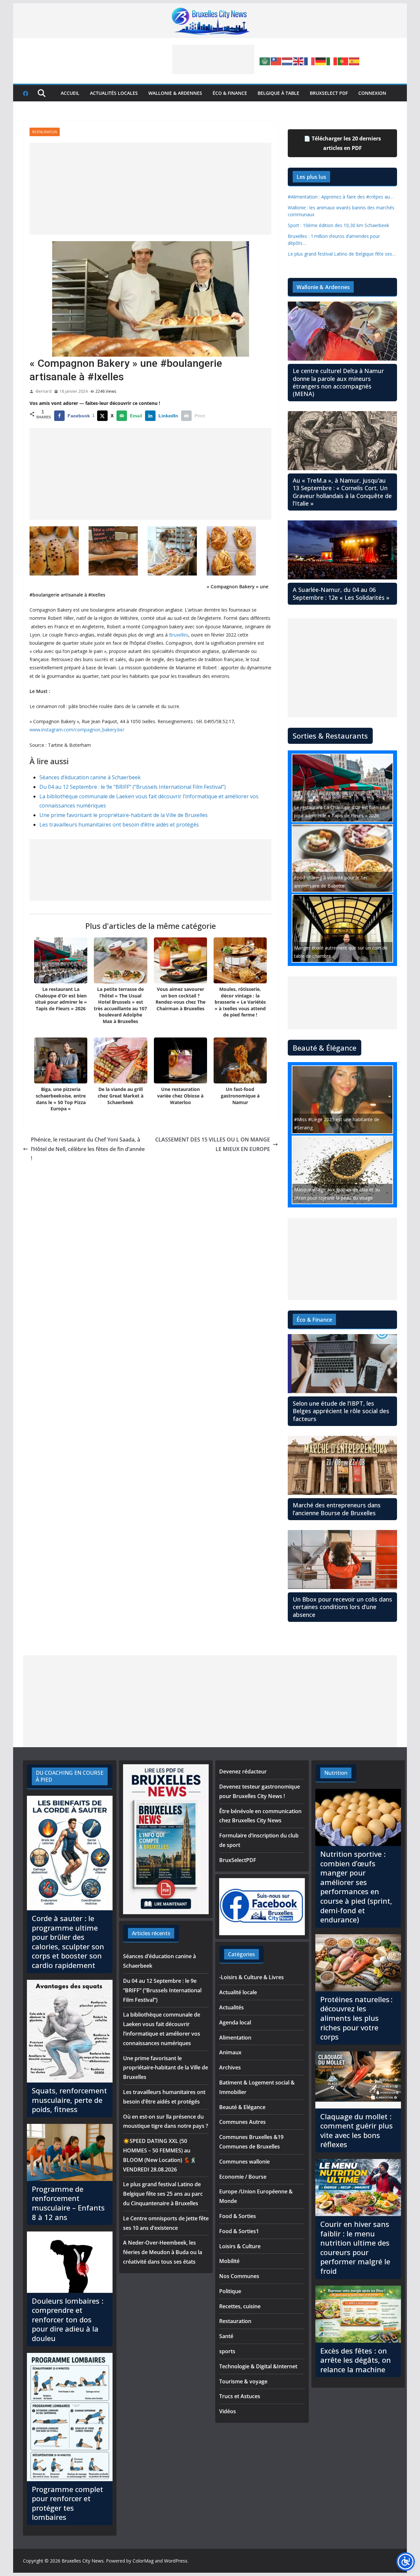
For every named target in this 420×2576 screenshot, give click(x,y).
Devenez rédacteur (243, 1771)
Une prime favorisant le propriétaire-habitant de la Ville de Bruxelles (124, 815)
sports (227, 2351)
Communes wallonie (244, 2162)
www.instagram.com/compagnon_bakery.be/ (77, 730)
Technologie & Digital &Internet (258, 2366)
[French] (310, 61)
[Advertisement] (213, 59)
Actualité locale (238, 1992)
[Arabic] (265, 61)
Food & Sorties (238, 2216)
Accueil (70, 93)
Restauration (45, 132)
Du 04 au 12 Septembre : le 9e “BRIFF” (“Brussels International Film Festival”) (133, 787)
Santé (226, 2336)
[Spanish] (354, 61)
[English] (299, 61)
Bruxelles (179, 635)
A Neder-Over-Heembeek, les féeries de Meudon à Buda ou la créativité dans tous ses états (163, 2252)
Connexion (372, 93)
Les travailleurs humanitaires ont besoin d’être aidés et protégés (119, 825)
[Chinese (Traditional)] (276, 61)
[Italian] (332, 61)
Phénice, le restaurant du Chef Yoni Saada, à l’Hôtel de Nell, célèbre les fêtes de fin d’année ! (88, 1149)
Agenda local (235, 2022)
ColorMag (143, 2561)
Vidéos (228, 2411)
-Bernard (43, 391)
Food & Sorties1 (239, 2231)
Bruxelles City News (83, 2561)
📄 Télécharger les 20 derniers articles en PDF (342, 143)
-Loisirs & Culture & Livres (252, 1977)
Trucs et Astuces (240, 2396)
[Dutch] (287, 61)
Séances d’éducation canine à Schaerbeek (90, 777)
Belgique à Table (278, 93)
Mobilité (229, 2261)
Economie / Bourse (243, 2177)
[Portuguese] (343, 61)
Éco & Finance (230, 93)
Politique (230, 2291)
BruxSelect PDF (329, 93)
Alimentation (235, 2038)
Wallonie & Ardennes (175, 93)
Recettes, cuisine (240, 2306)
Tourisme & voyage (243, 2381)
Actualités (231, 2007)
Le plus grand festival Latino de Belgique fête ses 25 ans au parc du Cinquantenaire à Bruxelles (163, 2194)
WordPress (176, 2561)
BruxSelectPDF (238, 1860)
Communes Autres (242, 2122)
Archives (230, 2067)
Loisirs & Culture (240, 2246)
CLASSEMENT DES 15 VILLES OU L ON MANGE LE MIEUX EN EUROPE (213, 1144)
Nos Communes (239, 2276)
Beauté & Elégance (242, 2107)
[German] (321, 61)
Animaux (230, 2052)
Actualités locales (114, 93)
